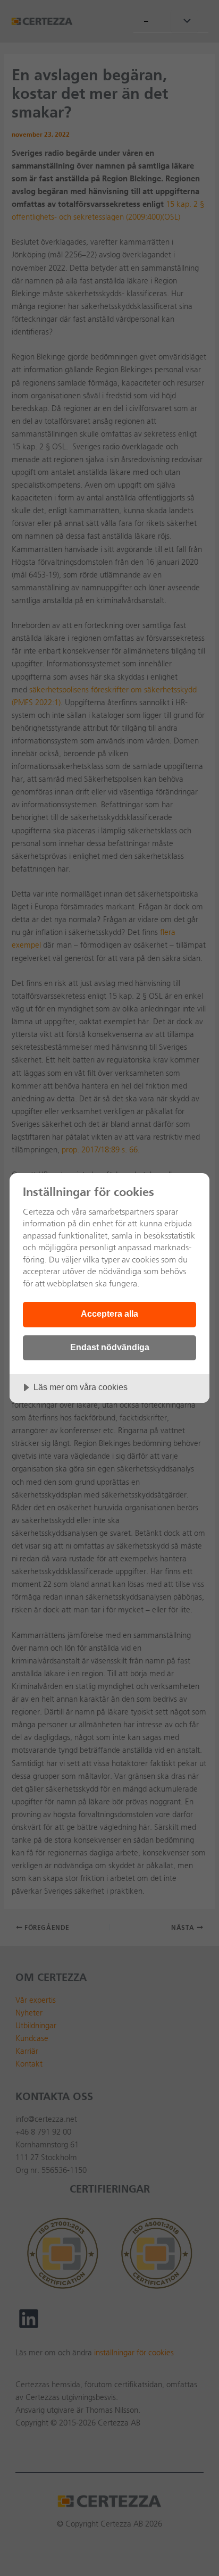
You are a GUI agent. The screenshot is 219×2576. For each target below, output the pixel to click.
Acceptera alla (109, 1314)
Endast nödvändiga (110, 1347)
